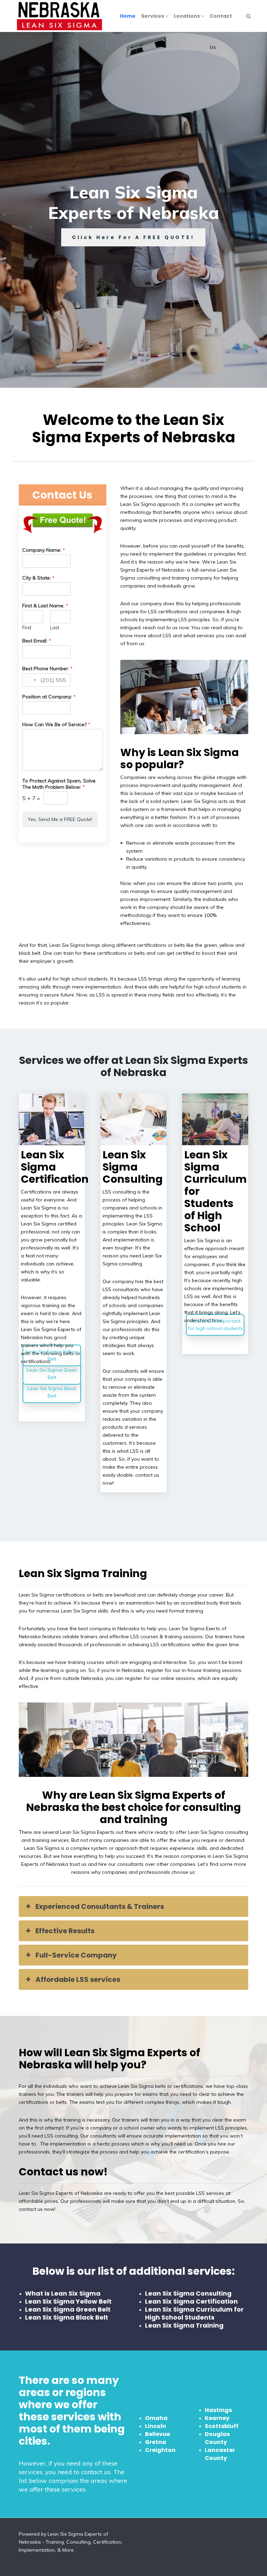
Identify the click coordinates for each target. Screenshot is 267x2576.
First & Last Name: (45, 606)
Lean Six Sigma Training (184, 2325)
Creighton (160, 2450)
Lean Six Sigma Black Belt (52, 1392)
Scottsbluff (222, 2426)
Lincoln (156, 2426)
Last (55, 627)
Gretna (156, 2442)
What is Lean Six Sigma (63, 2293)
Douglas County (217, 2438)
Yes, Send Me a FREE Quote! (60, 819)
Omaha (156, 2418)
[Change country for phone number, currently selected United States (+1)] (30, 680)
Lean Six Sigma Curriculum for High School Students (194, 2313)
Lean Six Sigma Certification (191, 2301)
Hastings (218, 2410)
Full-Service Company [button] (76, 1955)
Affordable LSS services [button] (78, 1979)
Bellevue (157, 2434)
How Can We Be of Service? (56, 724)
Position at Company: (49, 697)
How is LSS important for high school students (215, 1325)
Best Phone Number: (47, 668)
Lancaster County (220, 2454)
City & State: (38, 578)
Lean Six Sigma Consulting (188, 2293)
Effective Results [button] (65, 1931)
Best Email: (37, 641)
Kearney (217, 2418)
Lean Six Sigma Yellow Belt (52, 1355)
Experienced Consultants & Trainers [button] (100, 1906)
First (27, 627)
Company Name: (44, 550)
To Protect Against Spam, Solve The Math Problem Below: (59, 784)
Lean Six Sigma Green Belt (52, 1374)
